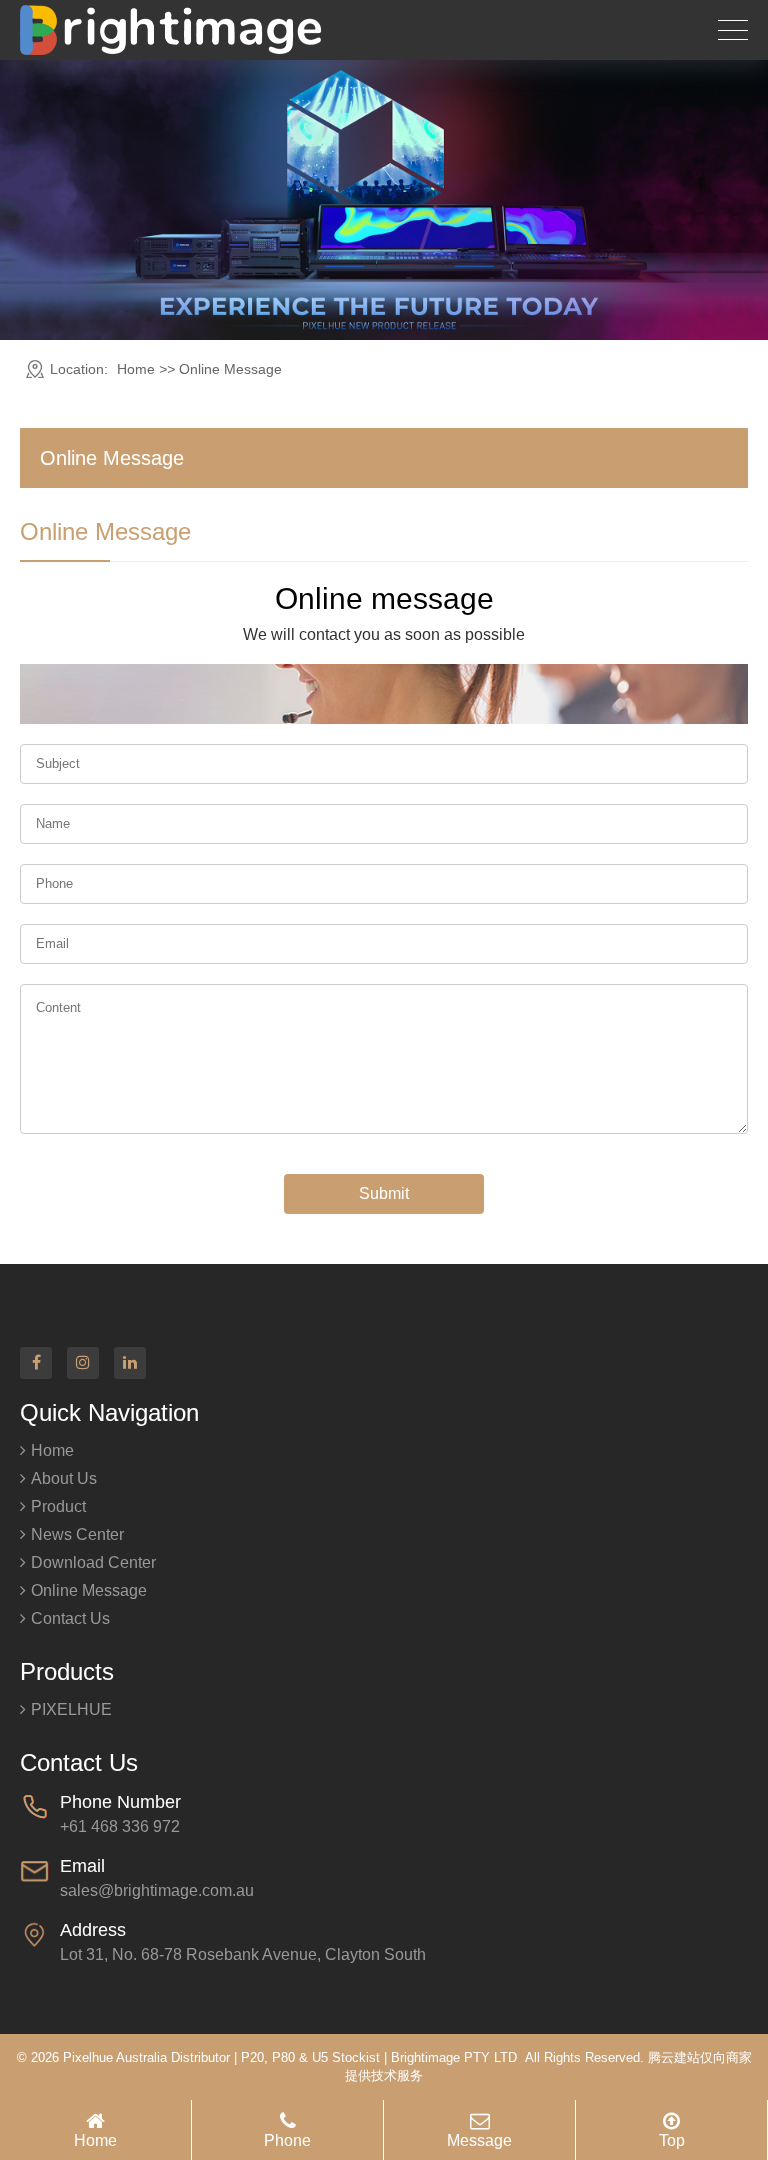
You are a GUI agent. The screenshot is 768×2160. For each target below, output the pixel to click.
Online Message (89, 1590)
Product (58, 1506)
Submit (384, 1193)
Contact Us (70, 1618)
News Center (77, 1534)
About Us (64, 1478)
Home (136, 369)
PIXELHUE (71, 1709)
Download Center (93, 1562)
